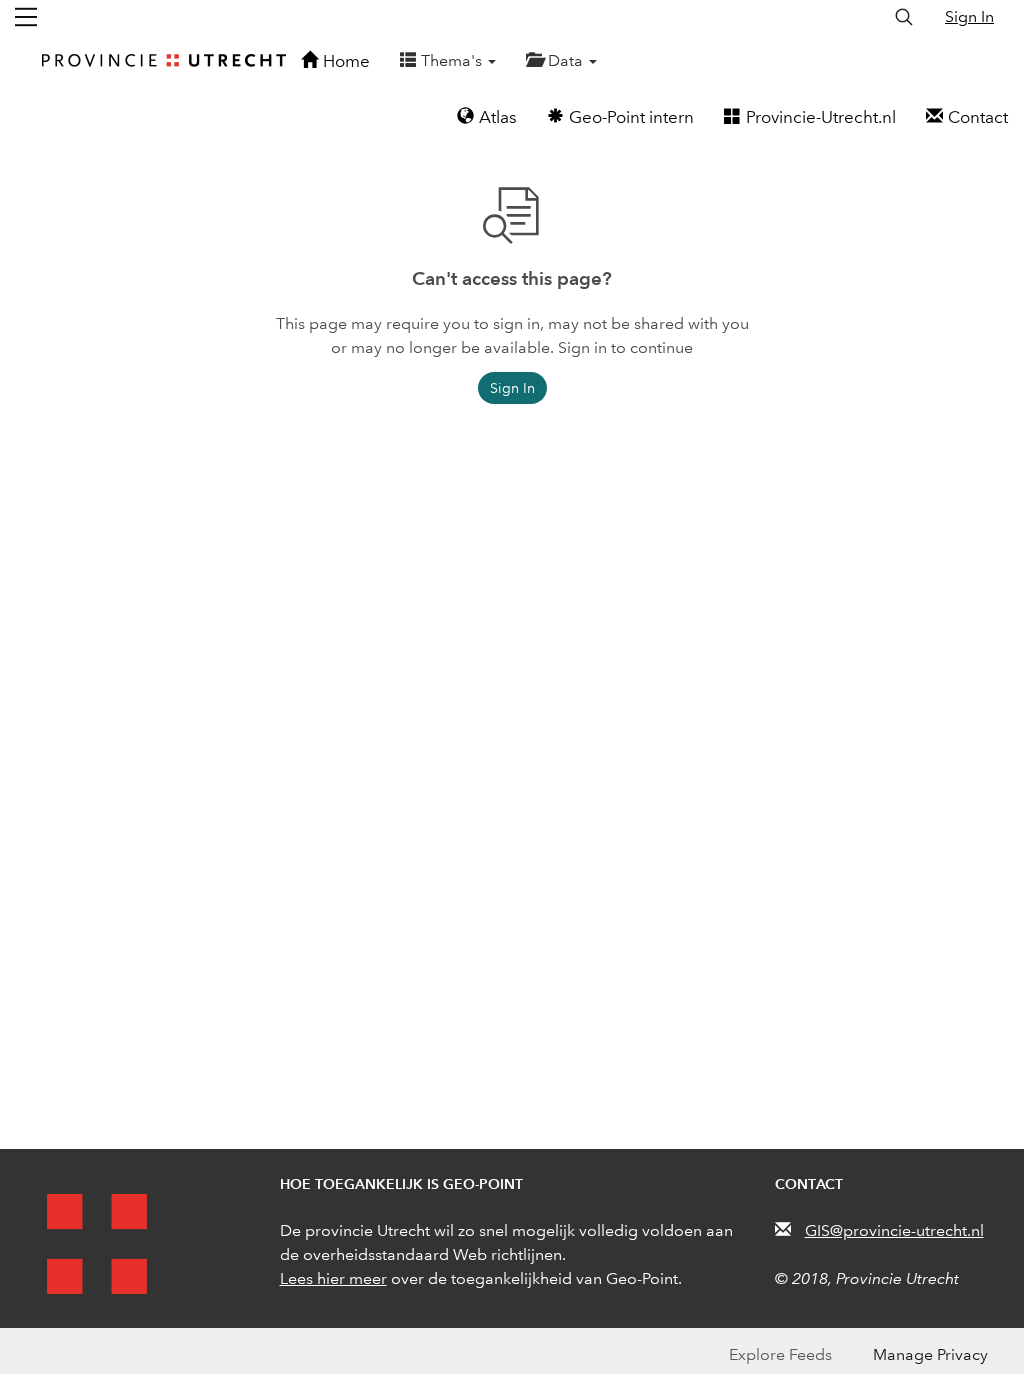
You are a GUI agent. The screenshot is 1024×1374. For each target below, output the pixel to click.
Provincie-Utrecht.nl (821, 117)
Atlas (498, 117)
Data (567, 60)
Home (346, 61)
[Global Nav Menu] (26, 17)
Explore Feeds (780, 1354)
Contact (978, 117)
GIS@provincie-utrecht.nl (894, 1230)
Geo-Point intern (631, 117)
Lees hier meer (333, 1278)
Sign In (969, 16)
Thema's (453, 60)
